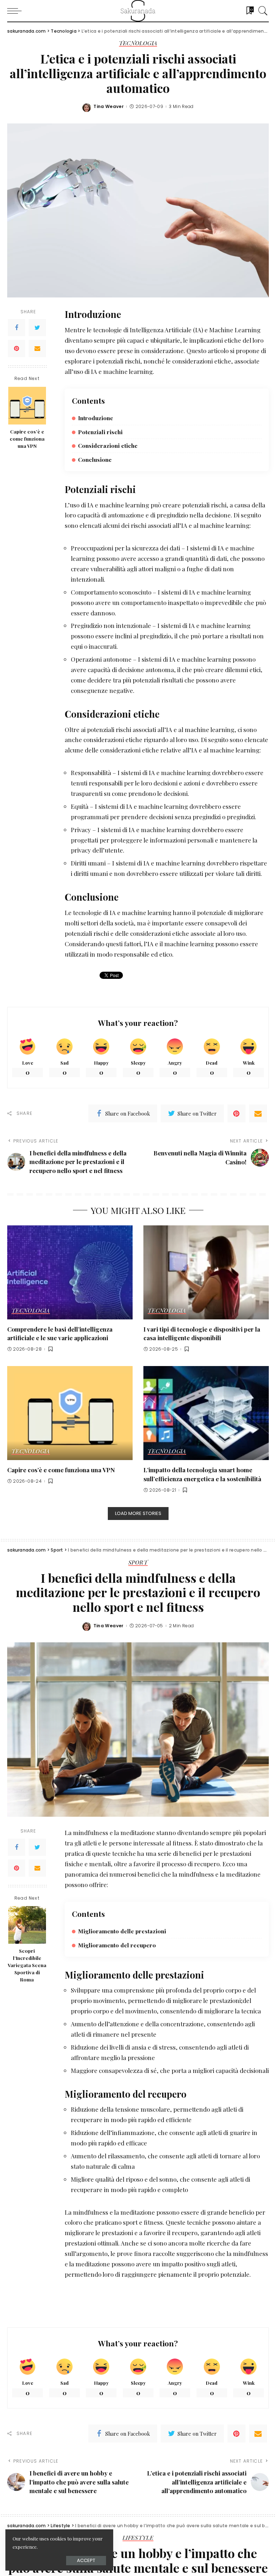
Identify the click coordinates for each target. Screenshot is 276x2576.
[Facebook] (17, 328)
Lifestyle (138, 2538)
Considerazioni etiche (108, 445)
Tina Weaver (109, 107)
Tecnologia (138, 43)
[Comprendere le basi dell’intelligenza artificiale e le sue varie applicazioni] (70, 1272)
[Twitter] (37, 328)
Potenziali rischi (100, 432)
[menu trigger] (16, 11)
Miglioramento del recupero (117, 1945)
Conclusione (95, 459)
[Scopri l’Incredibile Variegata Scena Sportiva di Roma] (27, 1925)
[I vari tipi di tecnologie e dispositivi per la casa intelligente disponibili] (206, 1272)
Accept (86, 2560)
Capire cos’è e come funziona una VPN (27, 439)
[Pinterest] (17, 348)
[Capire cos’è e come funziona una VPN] (27, 406)
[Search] (261, 11)
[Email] (37, 348)
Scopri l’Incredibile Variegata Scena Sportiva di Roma (27, 1965)
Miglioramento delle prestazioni (122, 1931)
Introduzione (96, 418)
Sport (138, 1563)
